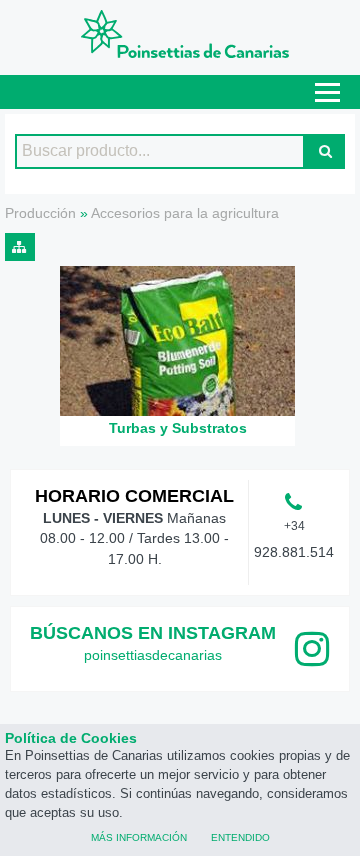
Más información (139, 836)
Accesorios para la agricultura (185, 213)
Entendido (240, 836)
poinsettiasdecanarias (153, 655)
